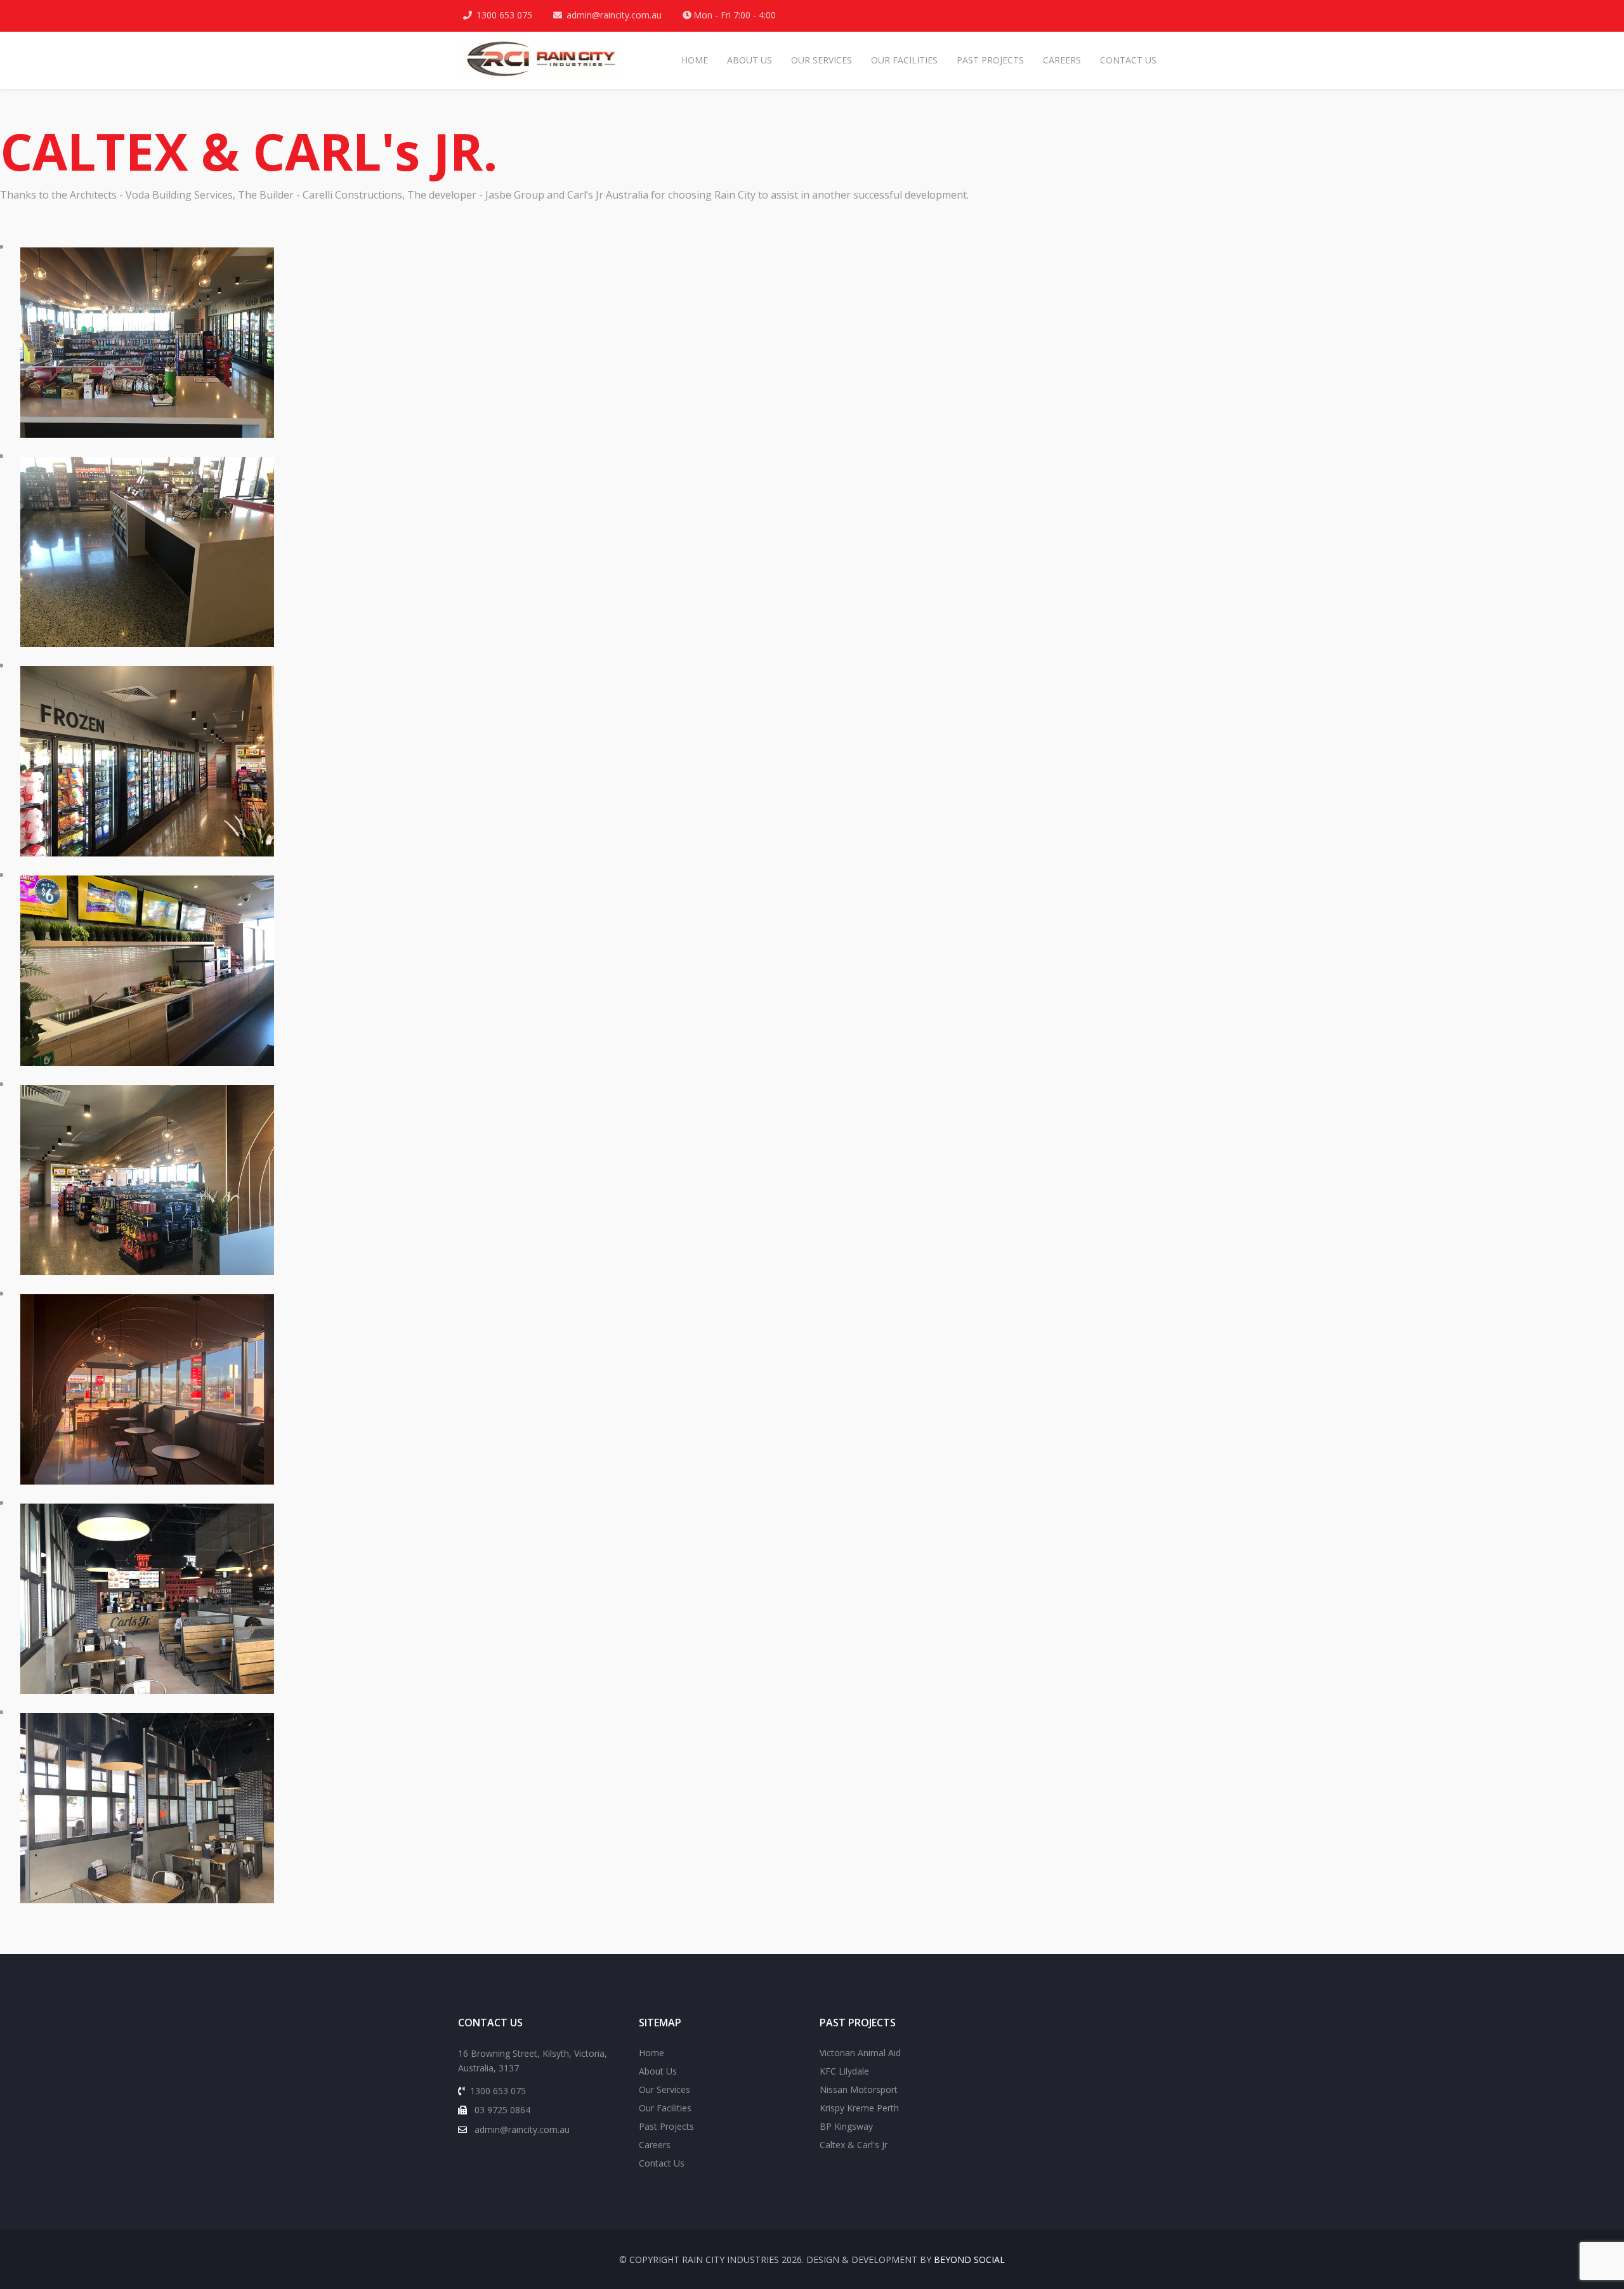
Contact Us (1128, 60)
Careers (1062, 60)
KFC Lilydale (844, 2071)
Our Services (822, 60)
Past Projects (990, 60)
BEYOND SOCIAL (969, 2259)
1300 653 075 (504, 15)
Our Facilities (904, 60)
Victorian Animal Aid (860, 2053)
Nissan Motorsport (859, 2089)
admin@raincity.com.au (614, 15)
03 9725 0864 (501, 2110)
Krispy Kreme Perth (859, 2108)
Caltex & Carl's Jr (854, 2145)
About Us (750, 60)
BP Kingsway (846, 2126)
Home (695, 60)
